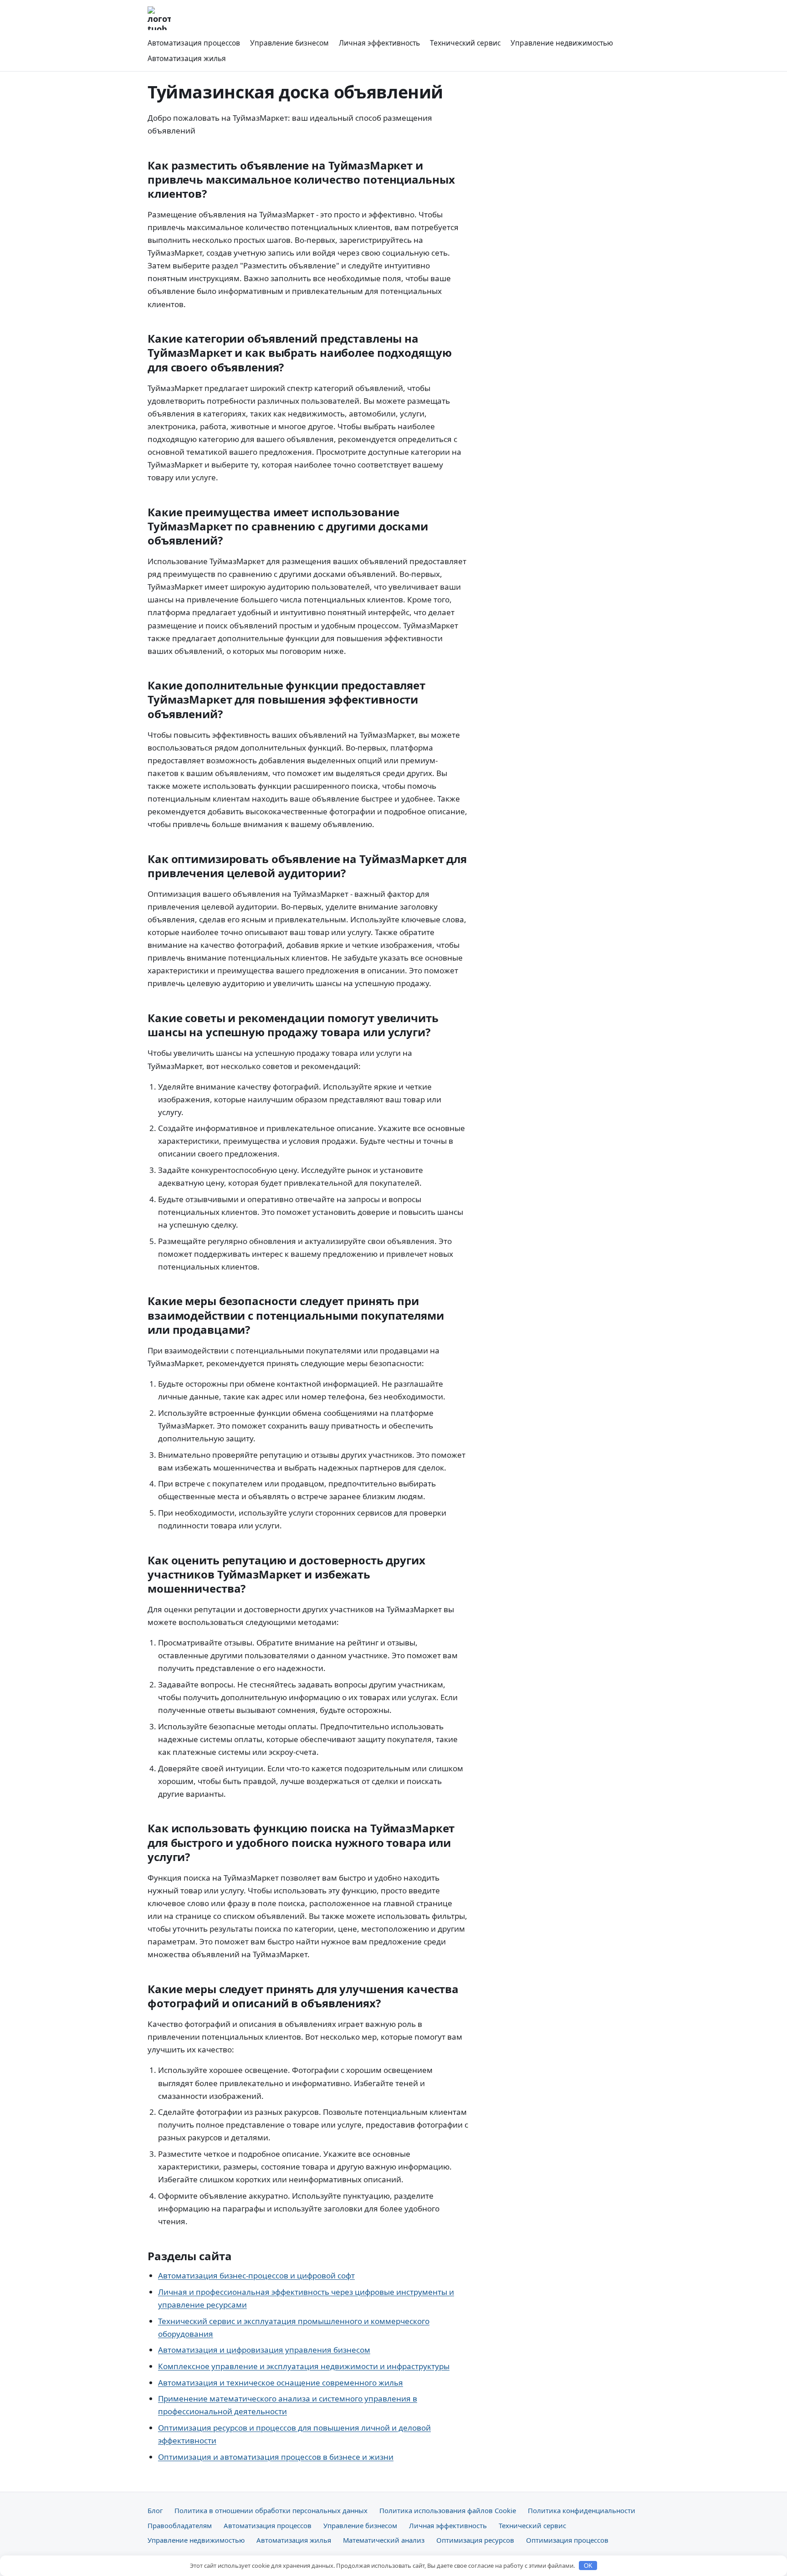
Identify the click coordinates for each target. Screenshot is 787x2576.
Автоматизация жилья (187, 58)
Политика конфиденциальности (582, 2510)
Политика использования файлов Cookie (448, 2510)
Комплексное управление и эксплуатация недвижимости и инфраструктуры (304, 2366)
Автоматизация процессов (194, 43)
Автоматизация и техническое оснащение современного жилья (281, 2383)
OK (588, 2566)
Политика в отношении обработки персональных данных (271, 2510)
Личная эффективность (379, 43)
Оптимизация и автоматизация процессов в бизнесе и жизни (276, 2457)
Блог (155, 2510)
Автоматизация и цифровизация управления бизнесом (264, 2350)
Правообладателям (180, 2525)
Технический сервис (465, 43)
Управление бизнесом (289, 43)
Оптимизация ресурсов (475, 2540)
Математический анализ (384, 2540)
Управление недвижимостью (562, 43)
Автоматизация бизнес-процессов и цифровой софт (256, 2275)
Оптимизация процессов (567, 2540)
